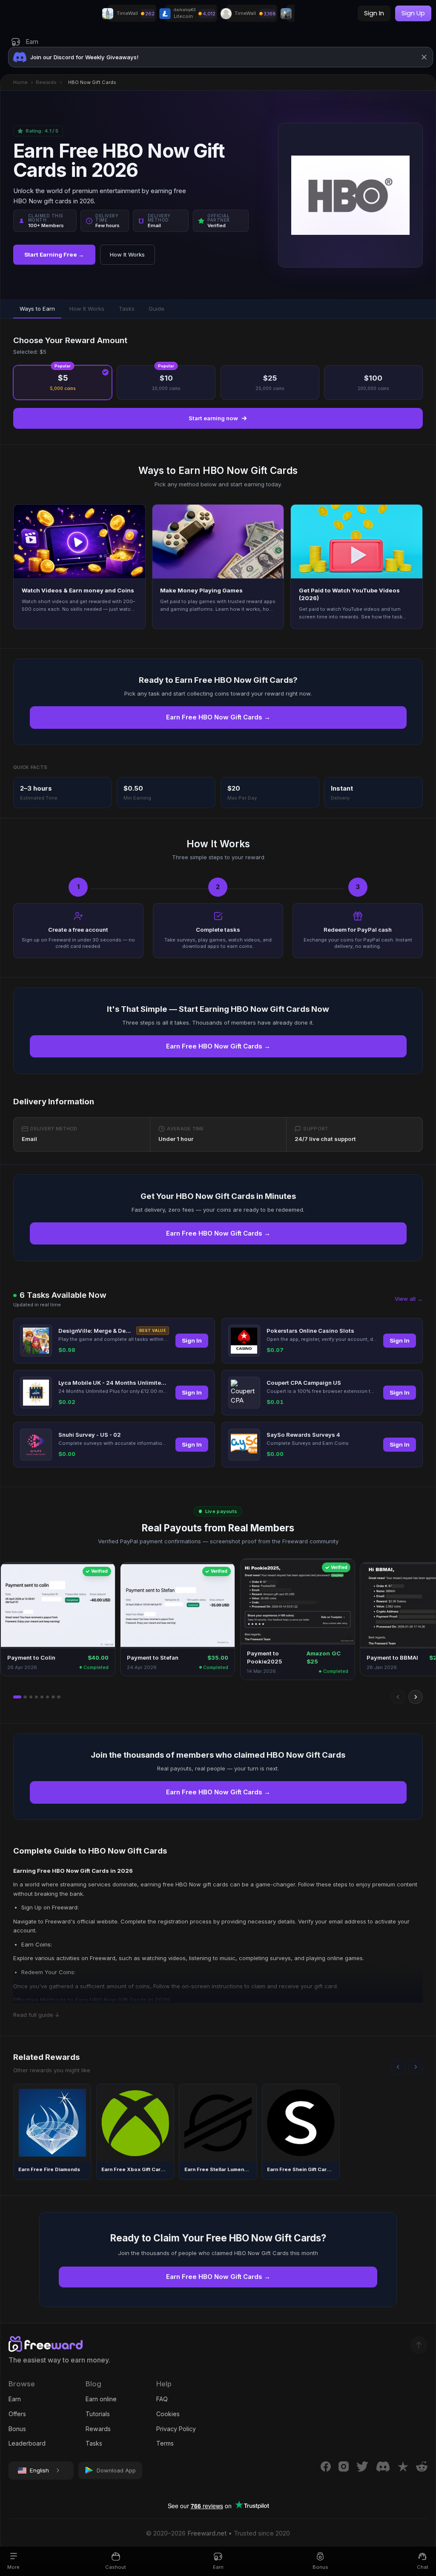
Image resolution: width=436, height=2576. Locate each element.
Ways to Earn (37, 309)
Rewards (46, 82)
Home (20, 82)
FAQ (162, 2399)
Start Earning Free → (54, 254)
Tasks (127, 309)
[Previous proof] (398, 1697)
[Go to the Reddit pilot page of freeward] (422, 2466)
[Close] (424, 57)
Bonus (17, 2429)
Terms (165, 2443)
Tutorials (98, 2414)
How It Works (127, 254)
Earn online (101, 2399)
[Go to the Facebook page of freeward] (326, 2466)
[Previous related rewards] (398, 2067)
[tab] (17, 1697)
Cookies (168, 2414)
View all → (409, 1299)
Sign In (192, 1340)
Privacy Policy (176, 2429)
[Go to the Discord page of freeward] (383, 2466)
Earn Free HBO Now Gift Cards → (218, 717)
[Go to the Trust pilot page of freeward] (403, 2466)
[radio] (63, 383)
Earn (15, 2399)
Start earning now (213, 418)
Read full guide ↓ (36, 2015)
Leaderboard (27, 2443)
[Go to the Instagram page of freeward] (344, 2466)
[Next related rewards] (416, 2067)
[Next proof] (416, 1697)
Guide (156, 309)
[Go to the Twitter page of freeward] (363, 2466)
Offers (17, 2414)
